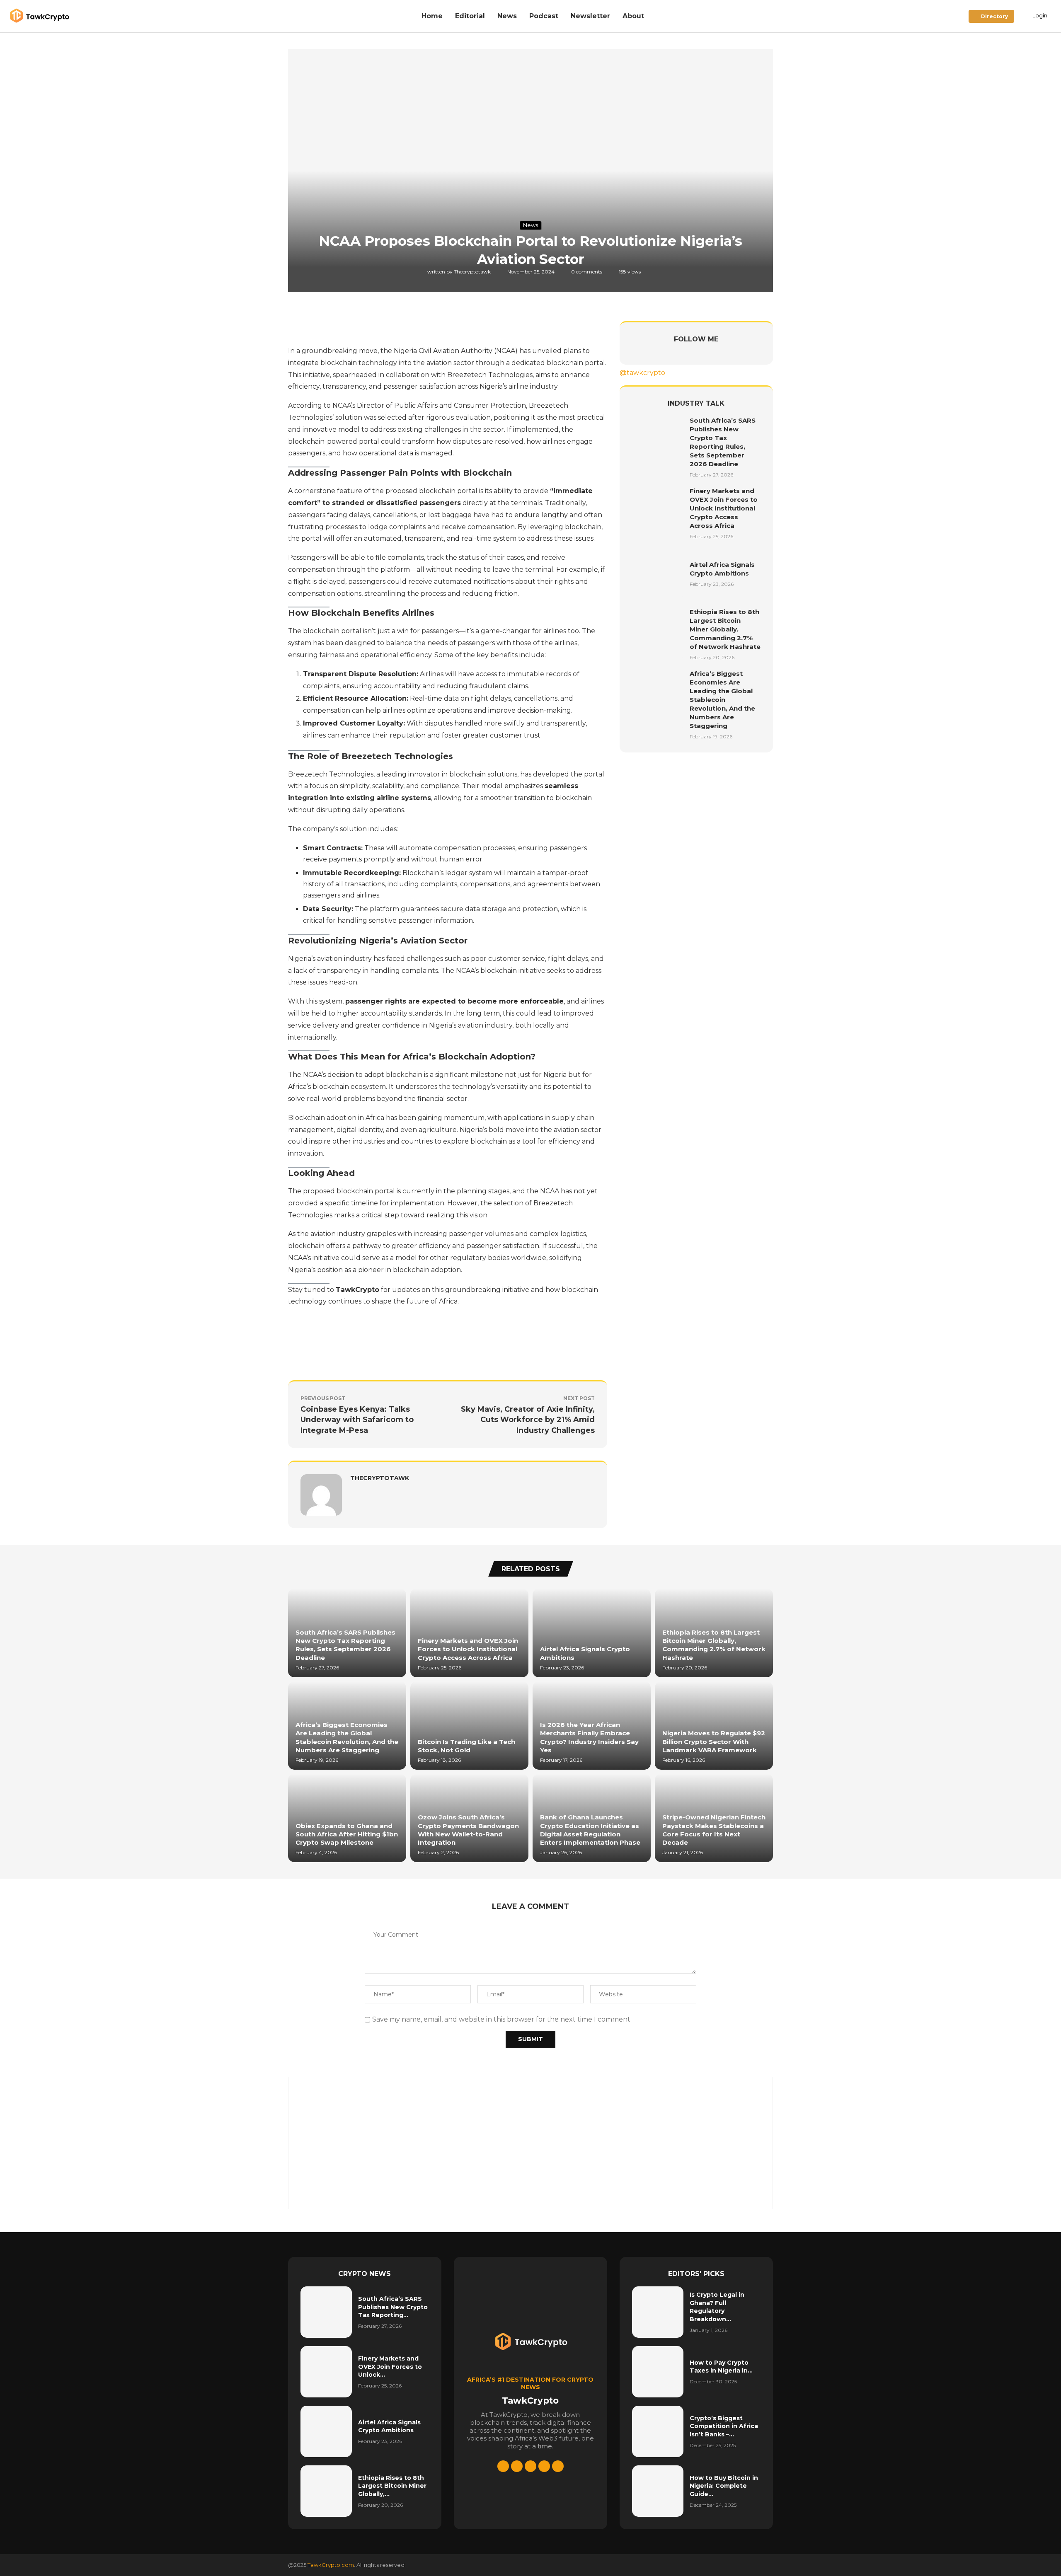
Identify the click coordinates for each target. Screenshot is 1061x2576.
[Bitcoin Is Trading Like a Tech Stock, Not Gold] (469, 1726)
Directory (993, 16)
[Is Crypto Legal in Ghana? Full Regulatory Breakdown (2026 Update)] (658, 2312)
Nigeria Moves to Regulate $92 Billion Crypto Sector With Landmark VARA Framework (714, 1742)
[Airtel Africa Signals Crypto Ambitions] (658, 573)
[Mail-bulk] (558, 2466)
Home (432, 16)
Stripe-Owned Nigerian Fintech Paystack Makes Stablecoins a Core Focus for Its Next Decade (714, 1830)
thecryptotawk (473, 272)
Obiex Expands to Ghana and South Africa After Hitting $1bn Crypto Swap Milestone (347, 1834)
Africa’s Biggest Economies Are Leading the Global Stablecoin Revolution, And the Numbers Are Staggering (722, 700)
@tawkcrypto (642, 373)
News (507, 16)
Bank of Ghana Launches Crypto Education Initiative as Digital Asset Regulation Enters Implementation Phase (590, 1830)
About (633, 16)
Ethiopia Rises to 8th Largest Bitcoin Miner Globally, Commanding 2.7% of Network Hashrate (725, 629)
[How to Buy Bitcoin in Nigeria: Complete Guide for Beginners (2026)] (658, 2491)
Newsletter (590, 16)
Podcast (544, 16)
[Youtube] (530, 2466)
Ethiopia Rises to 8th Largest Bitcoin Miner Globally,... (392, 2486)
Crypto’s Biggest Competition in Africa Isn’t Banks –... (724, 2426)
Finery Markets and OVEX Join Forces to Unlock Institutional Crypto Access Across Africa (724, 508)
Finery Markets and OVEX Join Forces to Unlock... (390, 2367)
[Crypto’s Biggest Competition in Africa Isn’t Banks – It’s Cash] (658, 2431)
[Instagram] (544, 2466)
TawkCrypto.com (331, 2565)
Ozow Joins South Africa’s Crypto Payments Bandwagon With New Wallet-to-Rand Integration (468, 1830)
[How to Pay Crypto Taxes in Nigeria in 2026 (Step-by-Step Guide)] (658, 2372)
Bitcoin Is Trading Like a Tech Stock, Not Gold (466, 1746)
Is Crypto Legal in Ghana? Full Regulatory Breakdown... (717, 2307)
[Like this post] (350, 325)
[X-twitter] (503, 2466)
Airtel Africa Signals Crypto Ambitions (389, 2426)
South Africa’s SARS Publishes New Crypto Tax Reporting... (393, 2307)
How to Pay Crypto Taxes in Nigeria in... (721, 2367)
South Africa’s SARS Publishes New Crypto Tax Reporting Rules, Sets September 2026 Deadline (345, 1645)
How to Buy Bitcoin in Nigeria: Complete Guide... (724, 2486)
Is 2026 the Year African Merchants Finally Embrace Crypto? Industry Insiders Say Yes (589, 1737)
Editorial (470, 16)
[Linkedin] (517, 2466)
